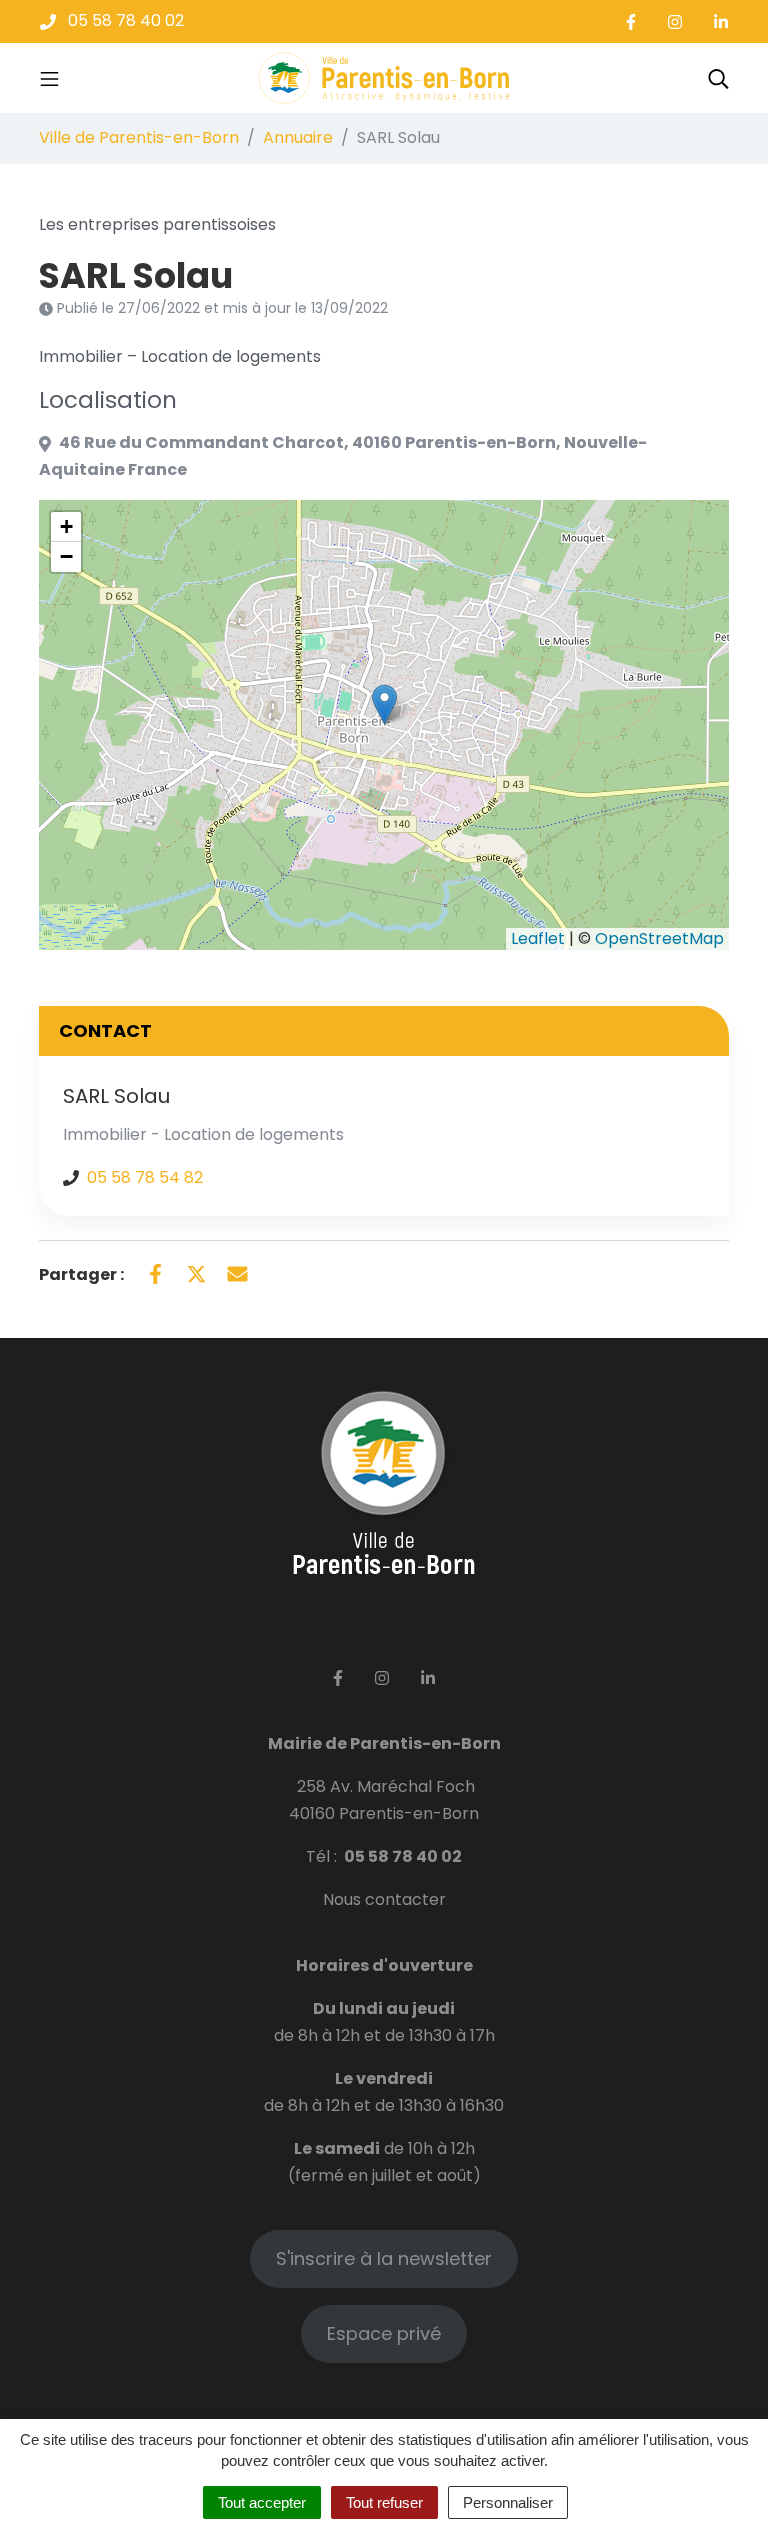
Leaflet (538, 938)
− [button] (66, 556)
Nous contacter (384, 1899)
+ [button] (66, 526)
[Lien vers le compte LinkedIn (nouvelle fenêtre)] (721, 21)
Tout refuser (384, 2502)
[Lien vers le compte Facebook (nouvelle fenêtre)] (631, 21)
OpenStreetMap (659, 938)
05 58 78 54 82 (145, 1177)
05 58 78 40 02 (403, 1856)
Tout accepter (262, 2502)
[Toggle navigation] (49, 78)
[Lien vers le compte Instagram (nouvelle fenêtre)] (675, 21)
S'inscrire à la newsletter (384, 2258)
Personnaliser (508, 2502)
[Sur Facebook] (155, 1273)
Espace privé (384, 2333)
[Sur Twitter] (196, 1273)
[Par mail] (237, 1273)
